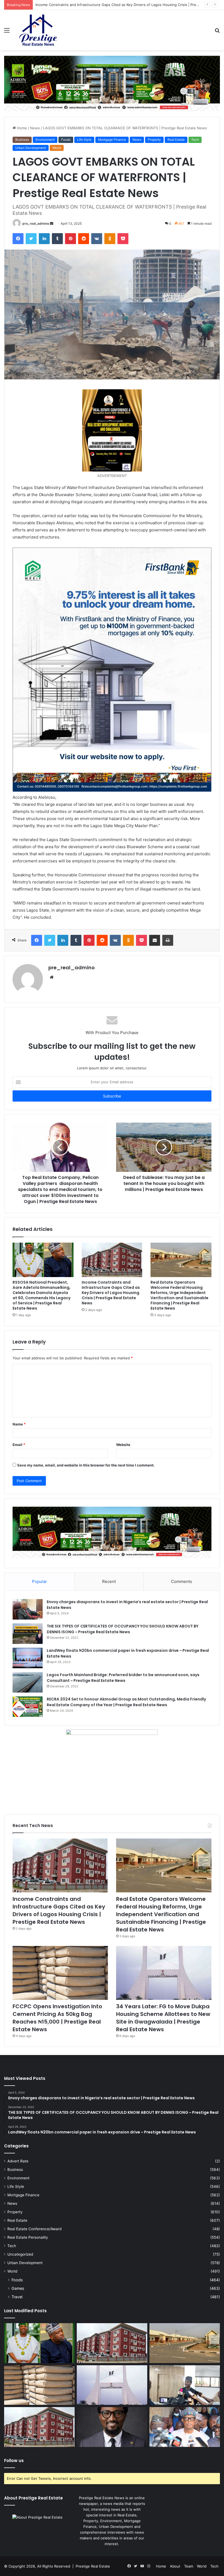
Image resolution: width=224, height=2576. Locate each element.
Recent (109, 1581)
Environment (45, 140)
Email (19, 1445)
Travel (17, 2297)
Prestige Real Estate (93, 2566)
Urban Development (31, 148)
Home (21, 128)
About (175, 2566)
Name (19, 1424)
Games (18, 2288)
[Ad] (112, 83)
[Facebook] (18, 239)
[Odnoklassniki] (110, 239)
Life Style (84, 140)
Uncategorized (20, 2254)
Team (189, 2566)
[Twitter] (31, 239)
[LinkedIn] (44, 239)
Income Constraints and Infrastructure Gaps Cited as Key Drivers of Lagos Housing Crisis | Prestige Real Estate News (111, 1293)
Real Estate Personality (28, 2237)
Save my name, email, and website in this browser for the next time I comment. (86, 1465)
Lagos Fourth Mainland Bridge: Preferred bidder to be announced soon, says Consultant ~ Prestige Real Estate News (123, 1678)
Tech (195, 140)
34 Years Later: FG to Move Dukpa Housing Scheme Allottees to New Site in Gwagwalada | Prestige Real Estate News (163, 2018)
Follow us (14, 2461)
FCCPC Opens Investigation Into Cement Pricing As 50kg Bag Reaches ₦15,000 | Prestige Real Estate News (57, 2018)
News (35, 128)
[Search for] (217, 32)
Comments (182, 1581)
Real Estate (176, 140)
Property (154, 140)
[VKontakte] (97, 239)
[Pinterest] (70, 239)
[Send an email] (52, 223)
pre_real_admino (36, 223)
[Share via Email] (155, 940)
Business (22, 140)
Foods (66, 140)
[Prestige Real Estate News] (38, 30)
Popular (39, 1581)
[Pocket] (123, 239)
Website (123, 1445)
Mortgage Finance (112, 140)
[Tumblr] (57, 239)
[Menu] (7, 32)
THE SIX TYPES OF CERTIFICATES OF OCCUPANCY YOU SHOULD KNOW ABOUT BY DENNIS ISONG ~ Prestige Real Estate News (123, 1629)
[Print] (168, 940)
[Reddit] (84, 239)
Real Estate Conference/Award (34, 2229)
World (57, 148)
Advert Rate (18, 2161)
